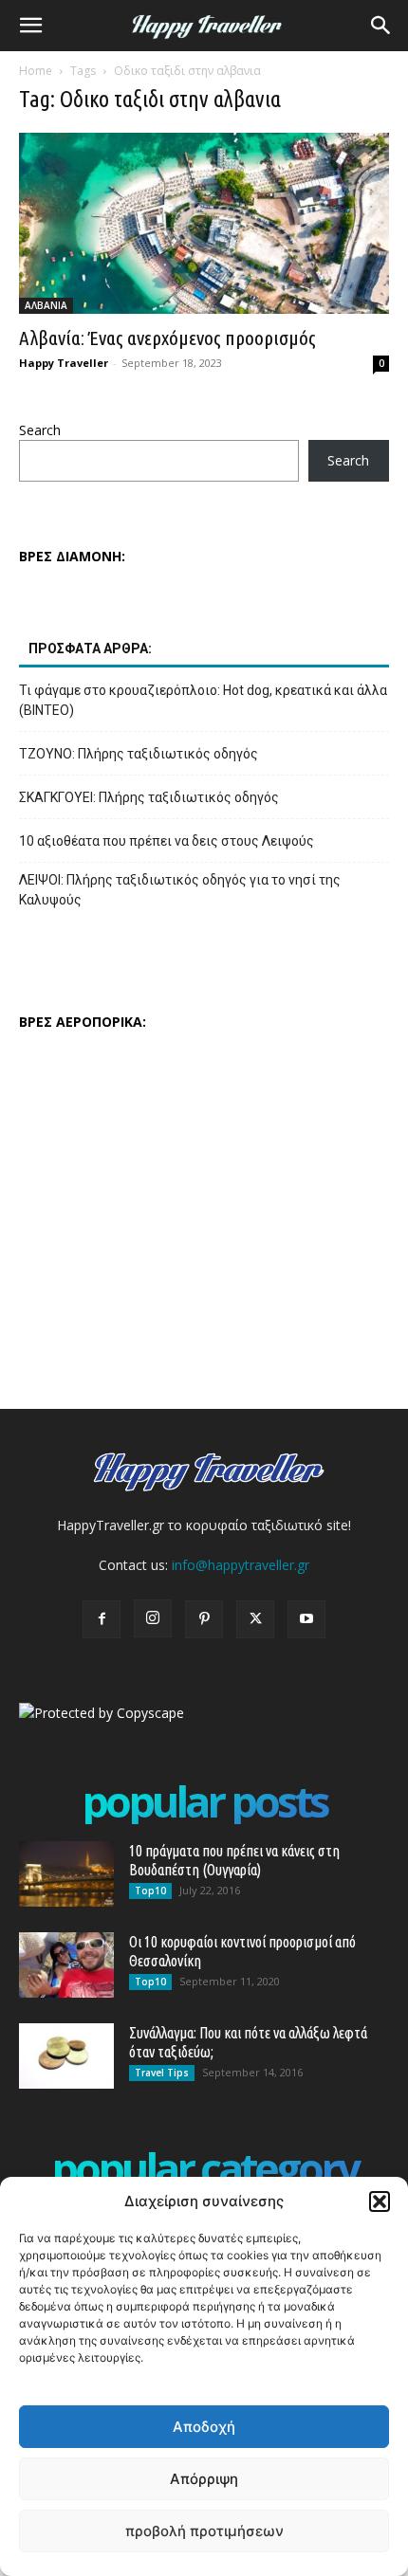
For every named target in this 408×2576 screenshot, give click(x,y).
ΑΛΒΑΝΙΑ (46, 305)
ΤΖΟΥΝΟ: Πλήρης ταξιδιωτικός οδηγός (139, 754)
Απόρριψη (204, 2479)
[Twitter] (255, 1619)
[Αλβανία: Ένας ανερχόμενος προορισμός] (204, 223)
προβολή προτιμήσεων (204, 2531)
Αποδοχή (204, 2427)
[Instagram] (153, 1618)
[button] (380, 2201)
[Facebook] (102, 1619)
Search (40, 430)
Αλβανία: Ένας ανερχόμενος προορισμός (167, 338)
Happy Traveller (64, 363)
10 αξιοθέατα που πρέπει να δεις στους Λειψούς (167, 841)
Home (36, 71)
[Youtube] (306, 1619)
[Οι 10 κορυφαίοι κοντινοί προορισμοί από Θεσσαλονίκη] (66, 1965)
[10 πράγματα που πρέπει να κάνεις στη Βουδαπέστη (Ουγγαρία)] (66, 1874)
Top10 (150, 1891)
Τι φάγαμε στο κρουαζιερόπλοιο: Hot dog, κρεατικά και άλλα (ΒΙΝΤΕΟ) (203, 700)
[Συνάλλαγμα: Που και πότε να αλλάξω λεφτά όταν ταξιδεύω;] (66, 2056)
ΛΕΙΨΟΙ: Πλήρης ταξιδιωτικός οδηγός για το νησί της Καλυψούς (180, 890)
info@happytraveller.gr (241, 1565)
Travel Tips (162, 2073)
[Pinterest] (204, 1619)
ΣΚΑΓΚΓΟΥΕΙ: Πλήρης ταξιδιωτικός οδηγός (149, 797)
